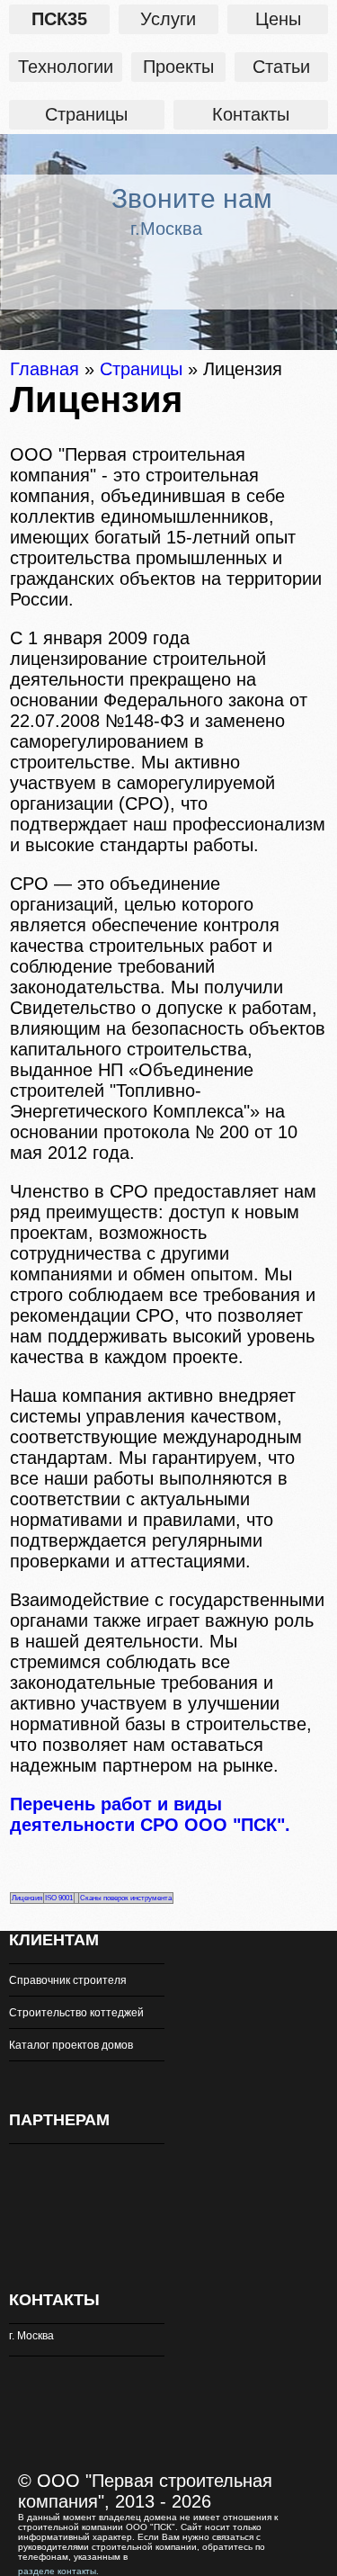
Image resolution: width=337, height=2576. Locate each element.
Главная (44, 369)
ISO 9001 (59, 1898)
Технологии (66, 67)
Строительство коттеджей (76, 2013)
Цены (278, 19)
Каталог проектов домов (71, 2045)
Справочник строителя (68, 1980)
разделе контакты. (58, 2571)
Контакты (251, 114)
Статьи (281, 67)
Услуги (168, 19)
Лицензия (27, 1898)
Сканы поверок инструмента (126, 1898)
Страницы (86, 114)
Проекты (178, 67)
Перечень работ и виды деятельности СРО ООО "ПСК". (150, 1814)
